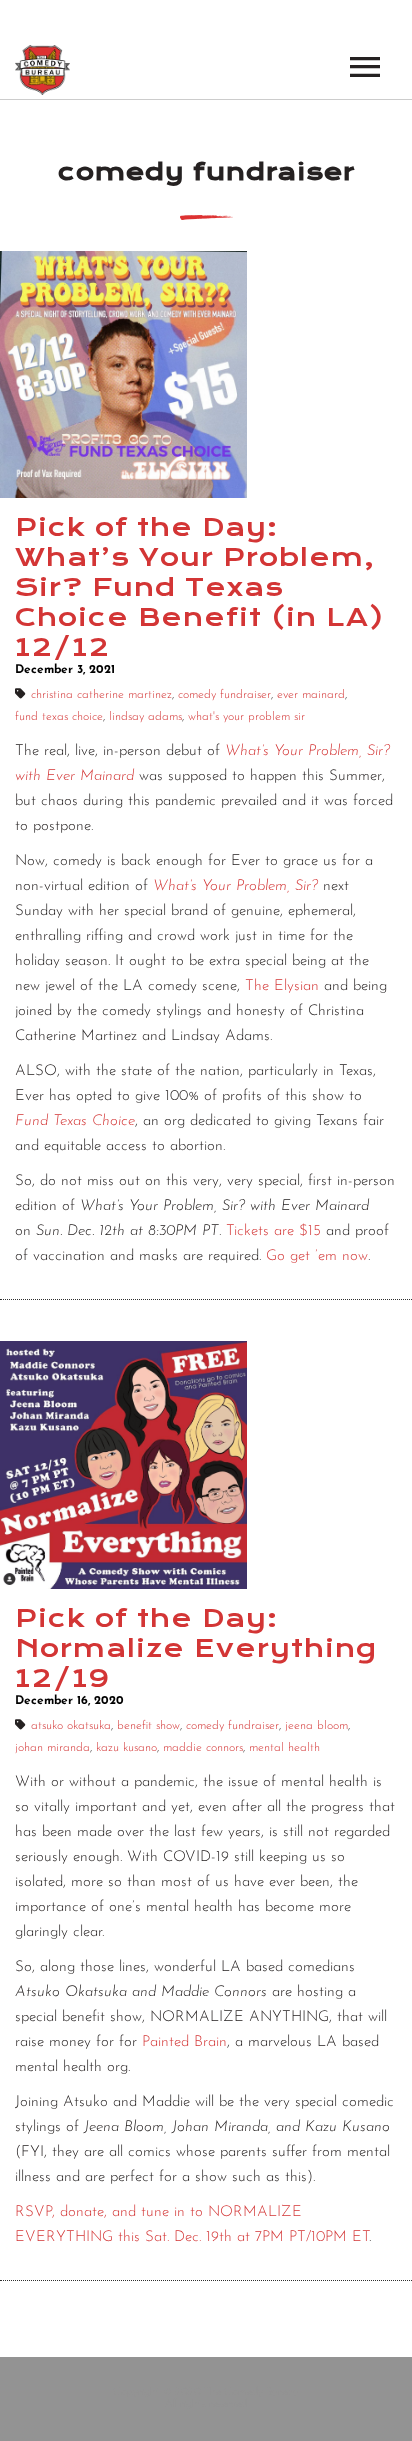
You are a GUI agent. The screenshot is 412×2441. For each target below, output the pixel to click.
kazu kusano (126, 1748)
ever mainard (311, 695)
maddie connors (203, 1748)
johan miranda (52, 1748)
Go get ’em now (317, 1256)
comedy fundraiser (224, 695)
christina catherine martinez (101, 695)
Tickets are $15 (273, 1231)
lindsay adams (145, 717)
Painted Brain (184, 2042)
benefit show (148, 1726)
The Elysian (282, 986)
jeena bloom (316, 1726)
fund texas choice (59, 717)
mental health (284, 1748)
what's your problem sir (246, 717)
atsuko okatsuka (71, 1726)
